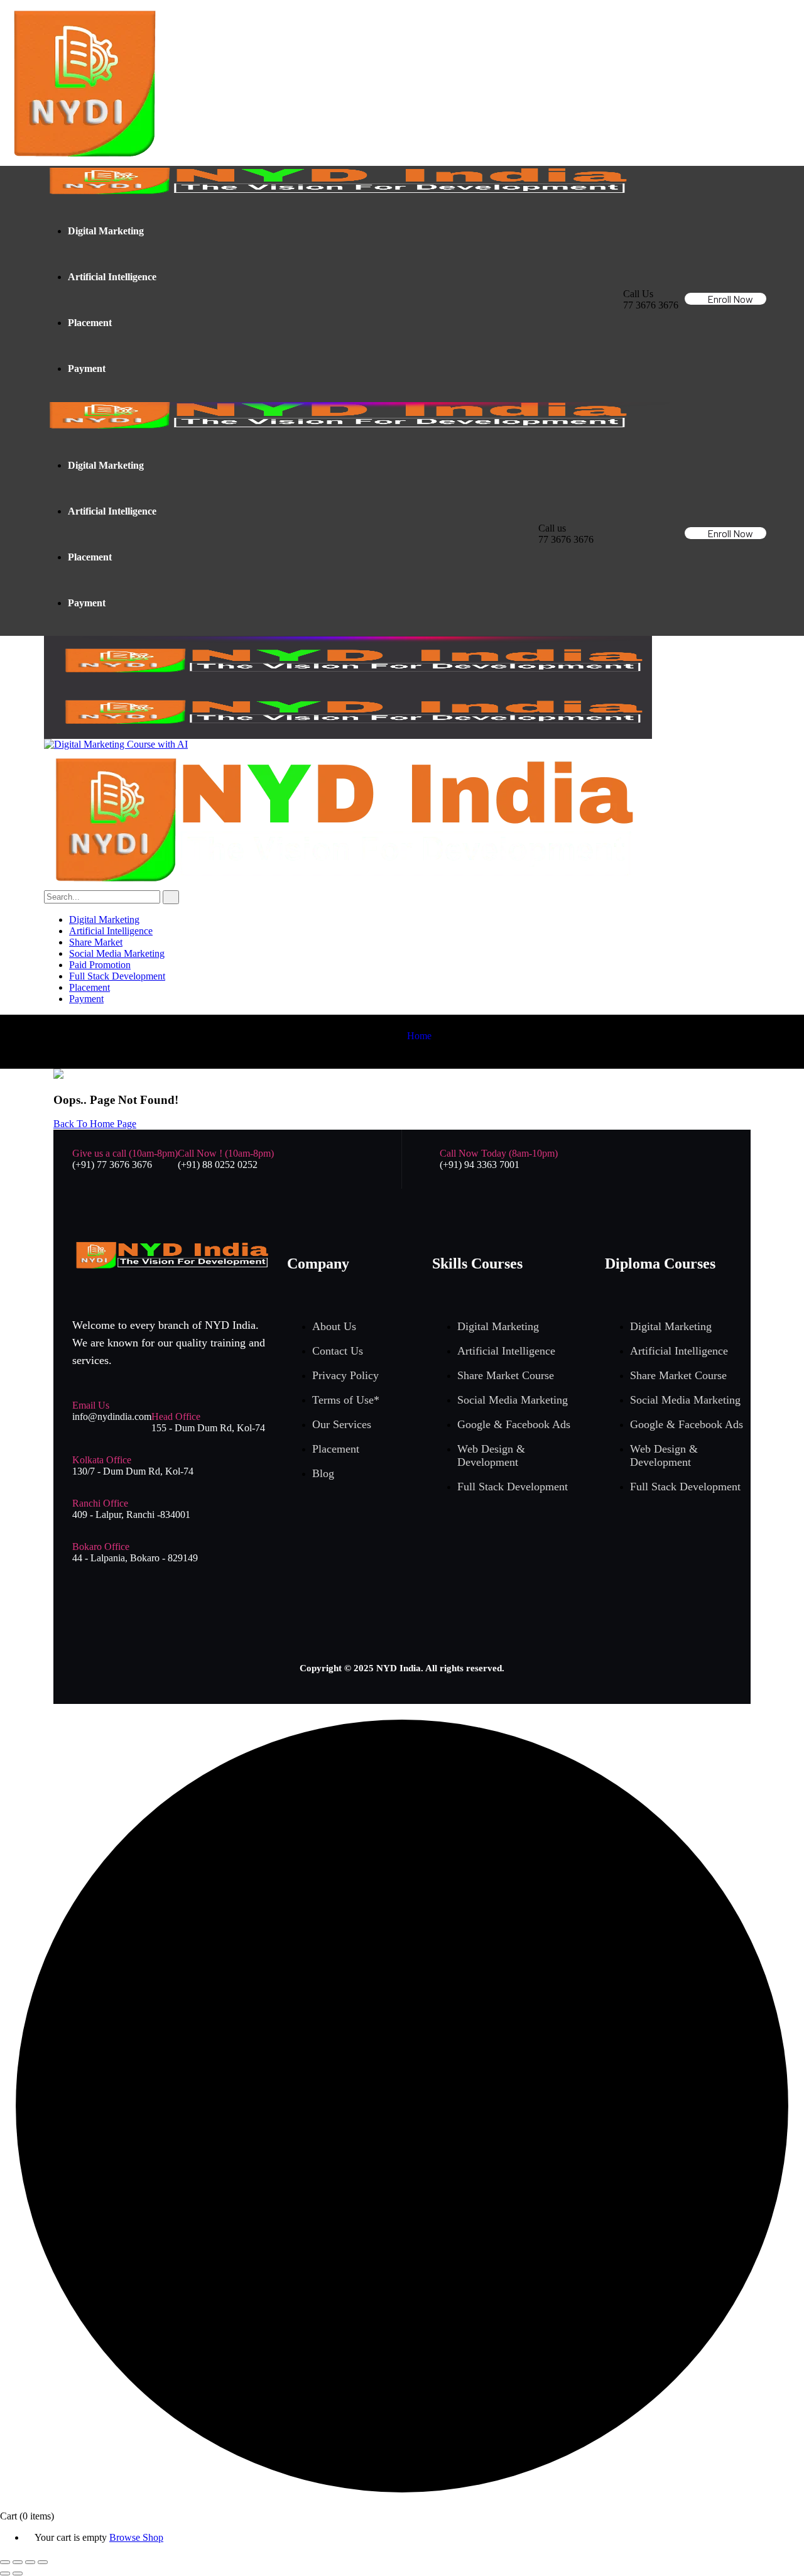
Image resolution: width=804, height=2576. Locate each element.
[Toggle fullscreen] (18, 2562)
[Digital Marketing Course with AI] (116, 744)
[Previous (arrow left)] (5, 2573)
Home (419, 1036)
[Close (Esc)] (43, 2562)
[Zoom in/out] (5, 2562)
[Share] (30, 2562)
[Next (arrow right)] (18, 2573)
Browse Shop (136, 2537)
